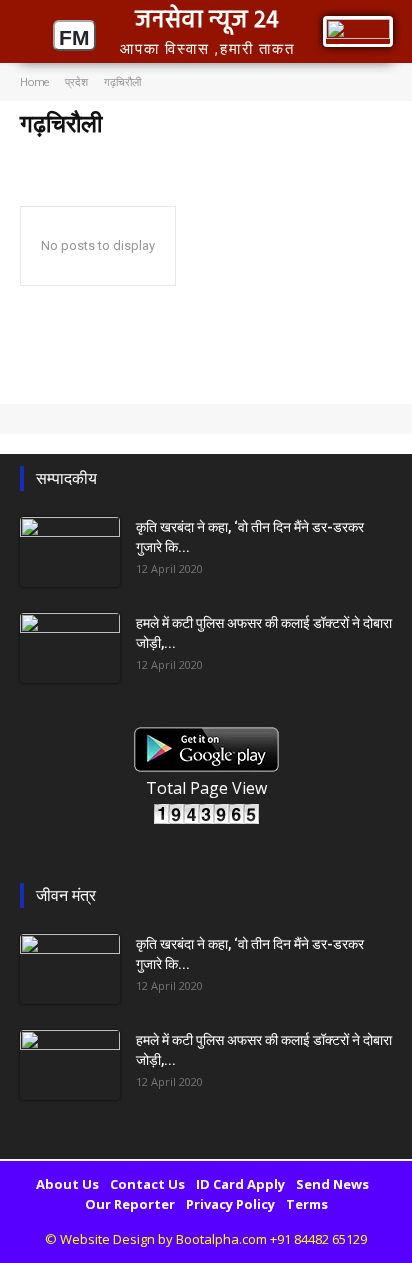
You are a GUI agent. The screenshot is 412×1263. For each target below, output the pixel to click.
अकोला (41, 154)
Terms (307, 1204)
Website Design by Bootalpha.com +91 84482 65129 (213, 1239)
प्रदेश (76, 82)
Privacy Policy (230, 1204)
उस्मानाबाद (214, 154)
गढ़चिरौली (382, 154)
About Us (67, 1184)
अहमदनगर (152, 154)
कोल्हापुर (327, 154)
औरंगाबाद (273, 154)
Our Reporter (130, 1204)
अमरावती (93, 154)
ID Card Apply (240, 1184)
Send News (332, 1184)
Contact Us (147, 1184)
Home (34, 82)
